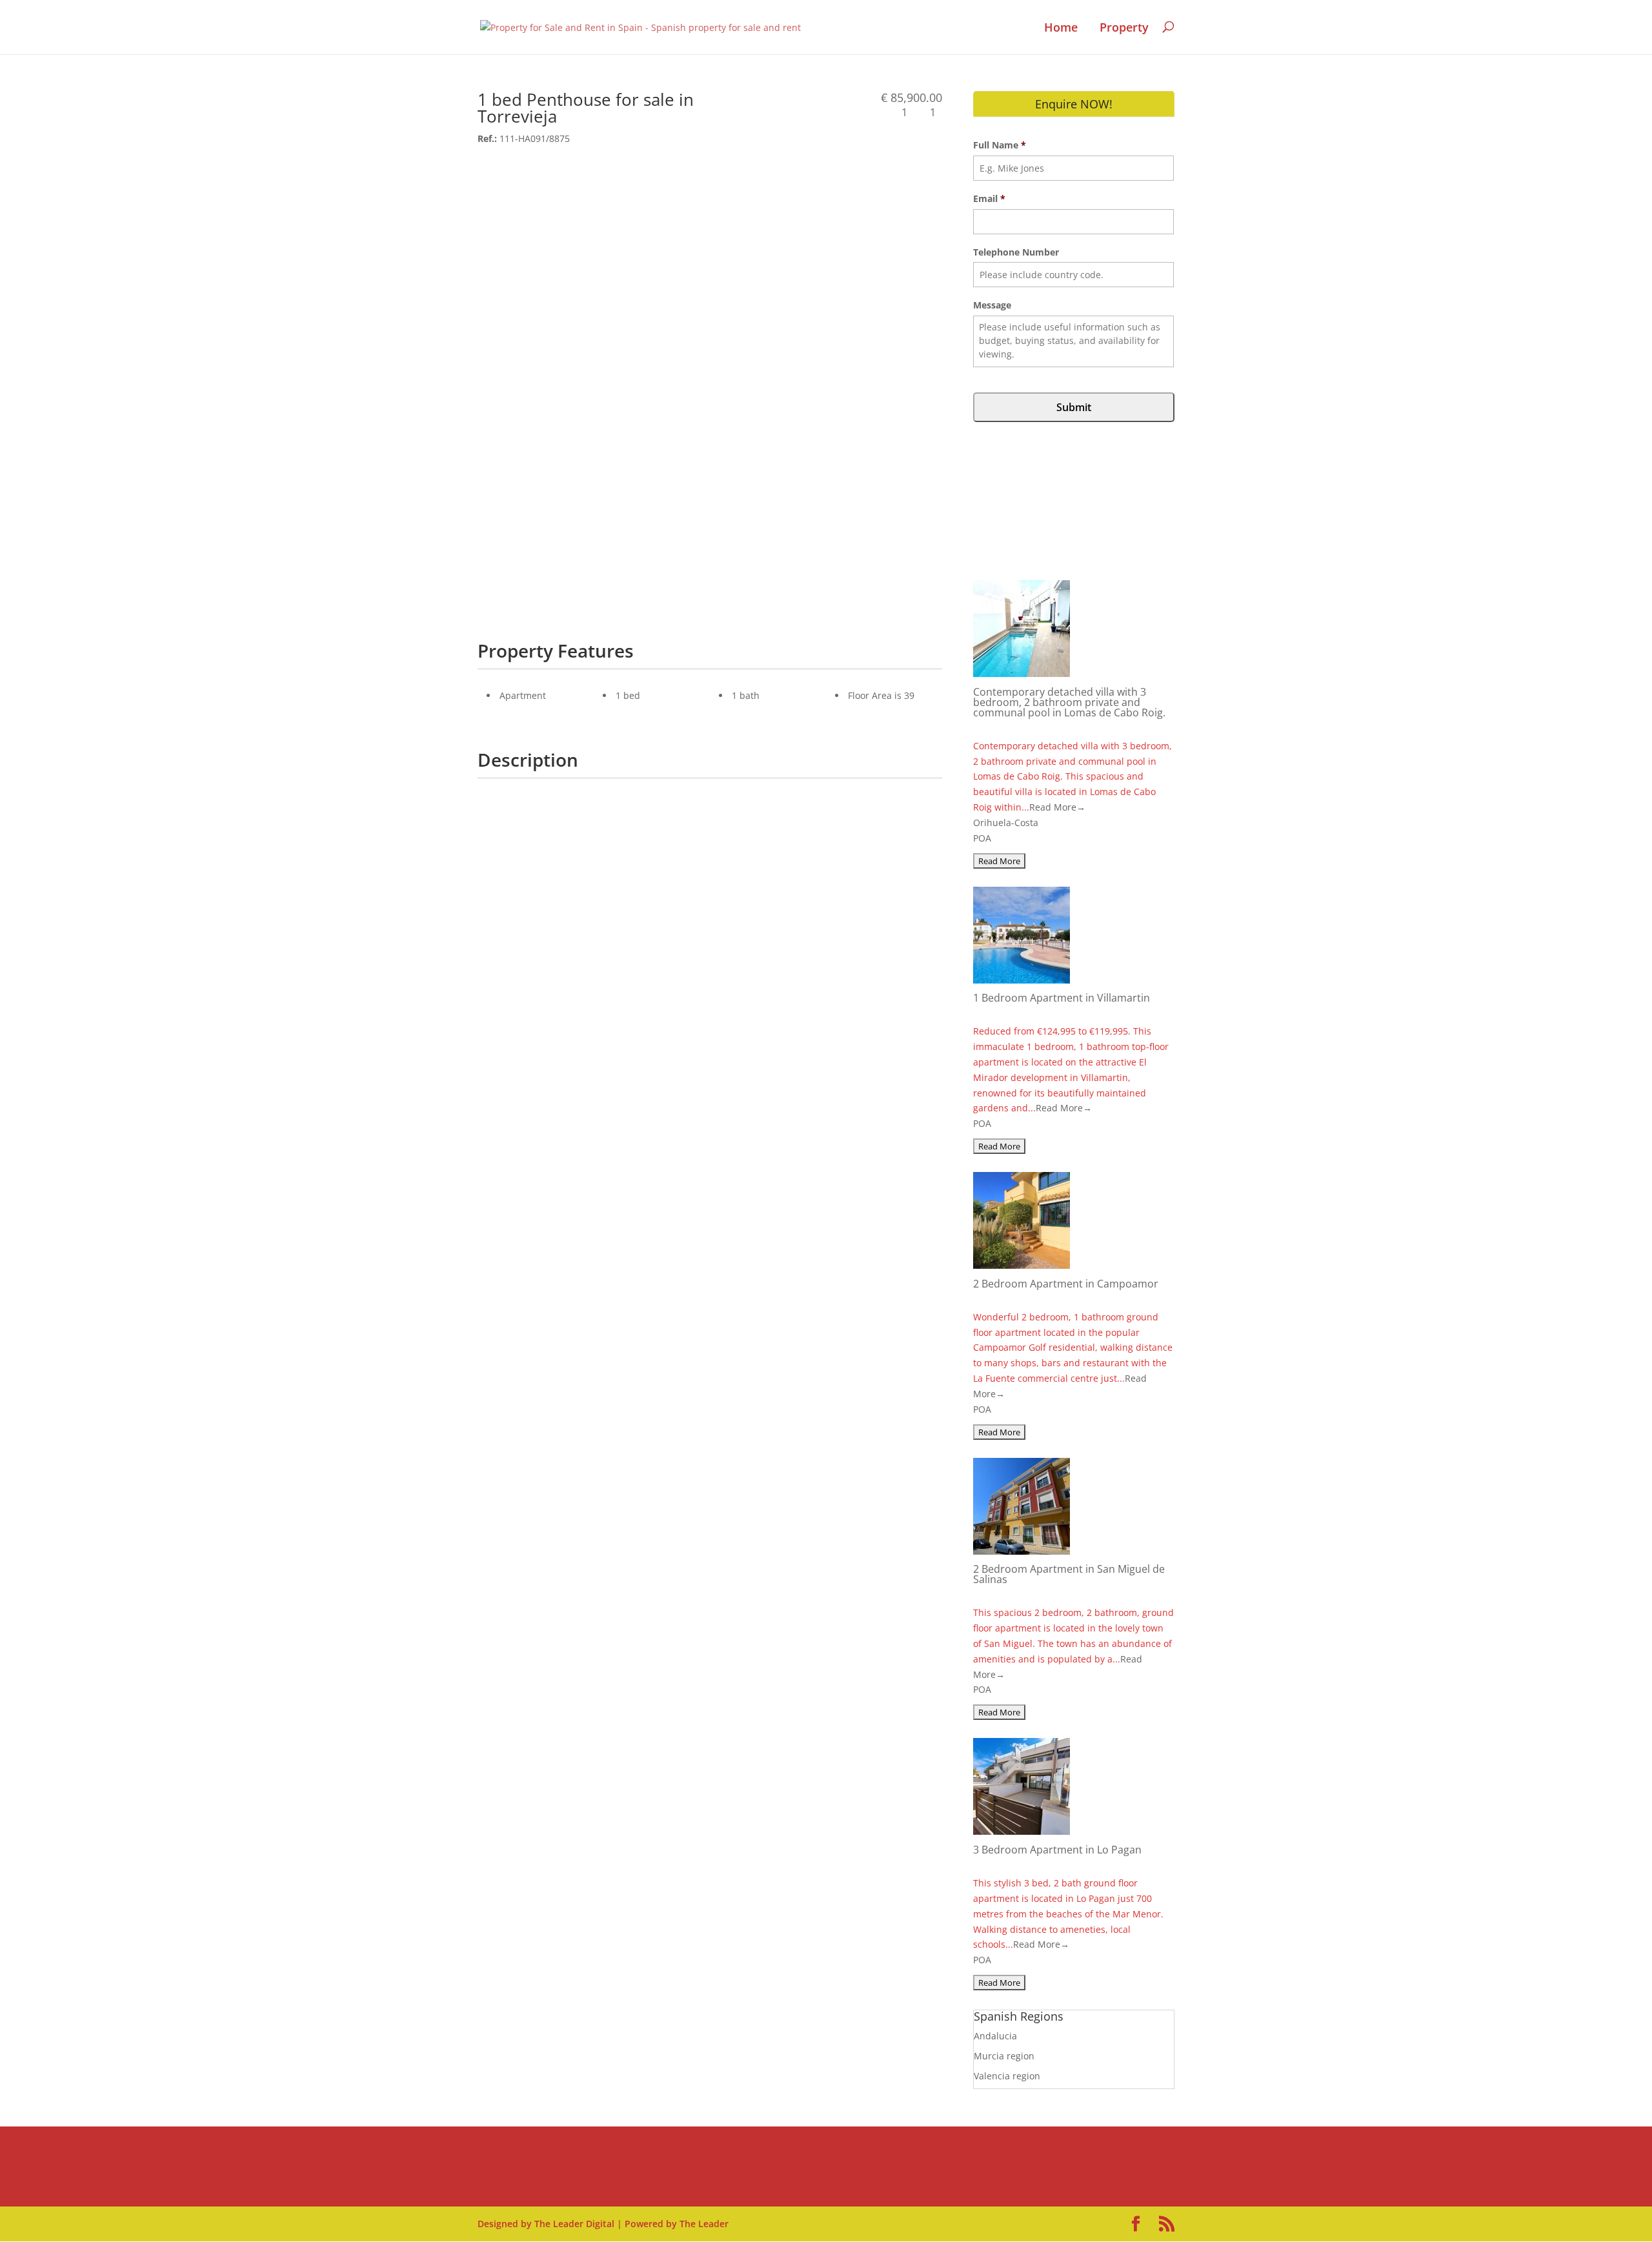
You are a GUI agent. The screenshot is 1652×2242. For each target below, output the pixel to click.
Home (1061, 28)
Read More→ (1057, 807)
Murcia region (1004, 2056)
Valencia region (1007, 2076)
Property (1124, 28)
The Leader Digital (574, 2224)
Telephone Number (1016, 252)
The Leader (704, 2224)
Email (989, 199)
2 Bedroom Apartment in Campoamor (1066, 1284)
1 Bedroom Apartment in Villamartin (1062, 998)
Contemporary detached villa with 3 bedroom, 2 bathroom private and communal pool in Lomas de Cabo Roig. (1069, 702)
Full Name (1000, 145)
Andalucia (995, 2036)
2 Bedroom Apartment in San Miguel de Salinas (1069, 1574)
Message (992, 305)
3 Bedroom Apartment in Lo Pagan (1057, 1850)
